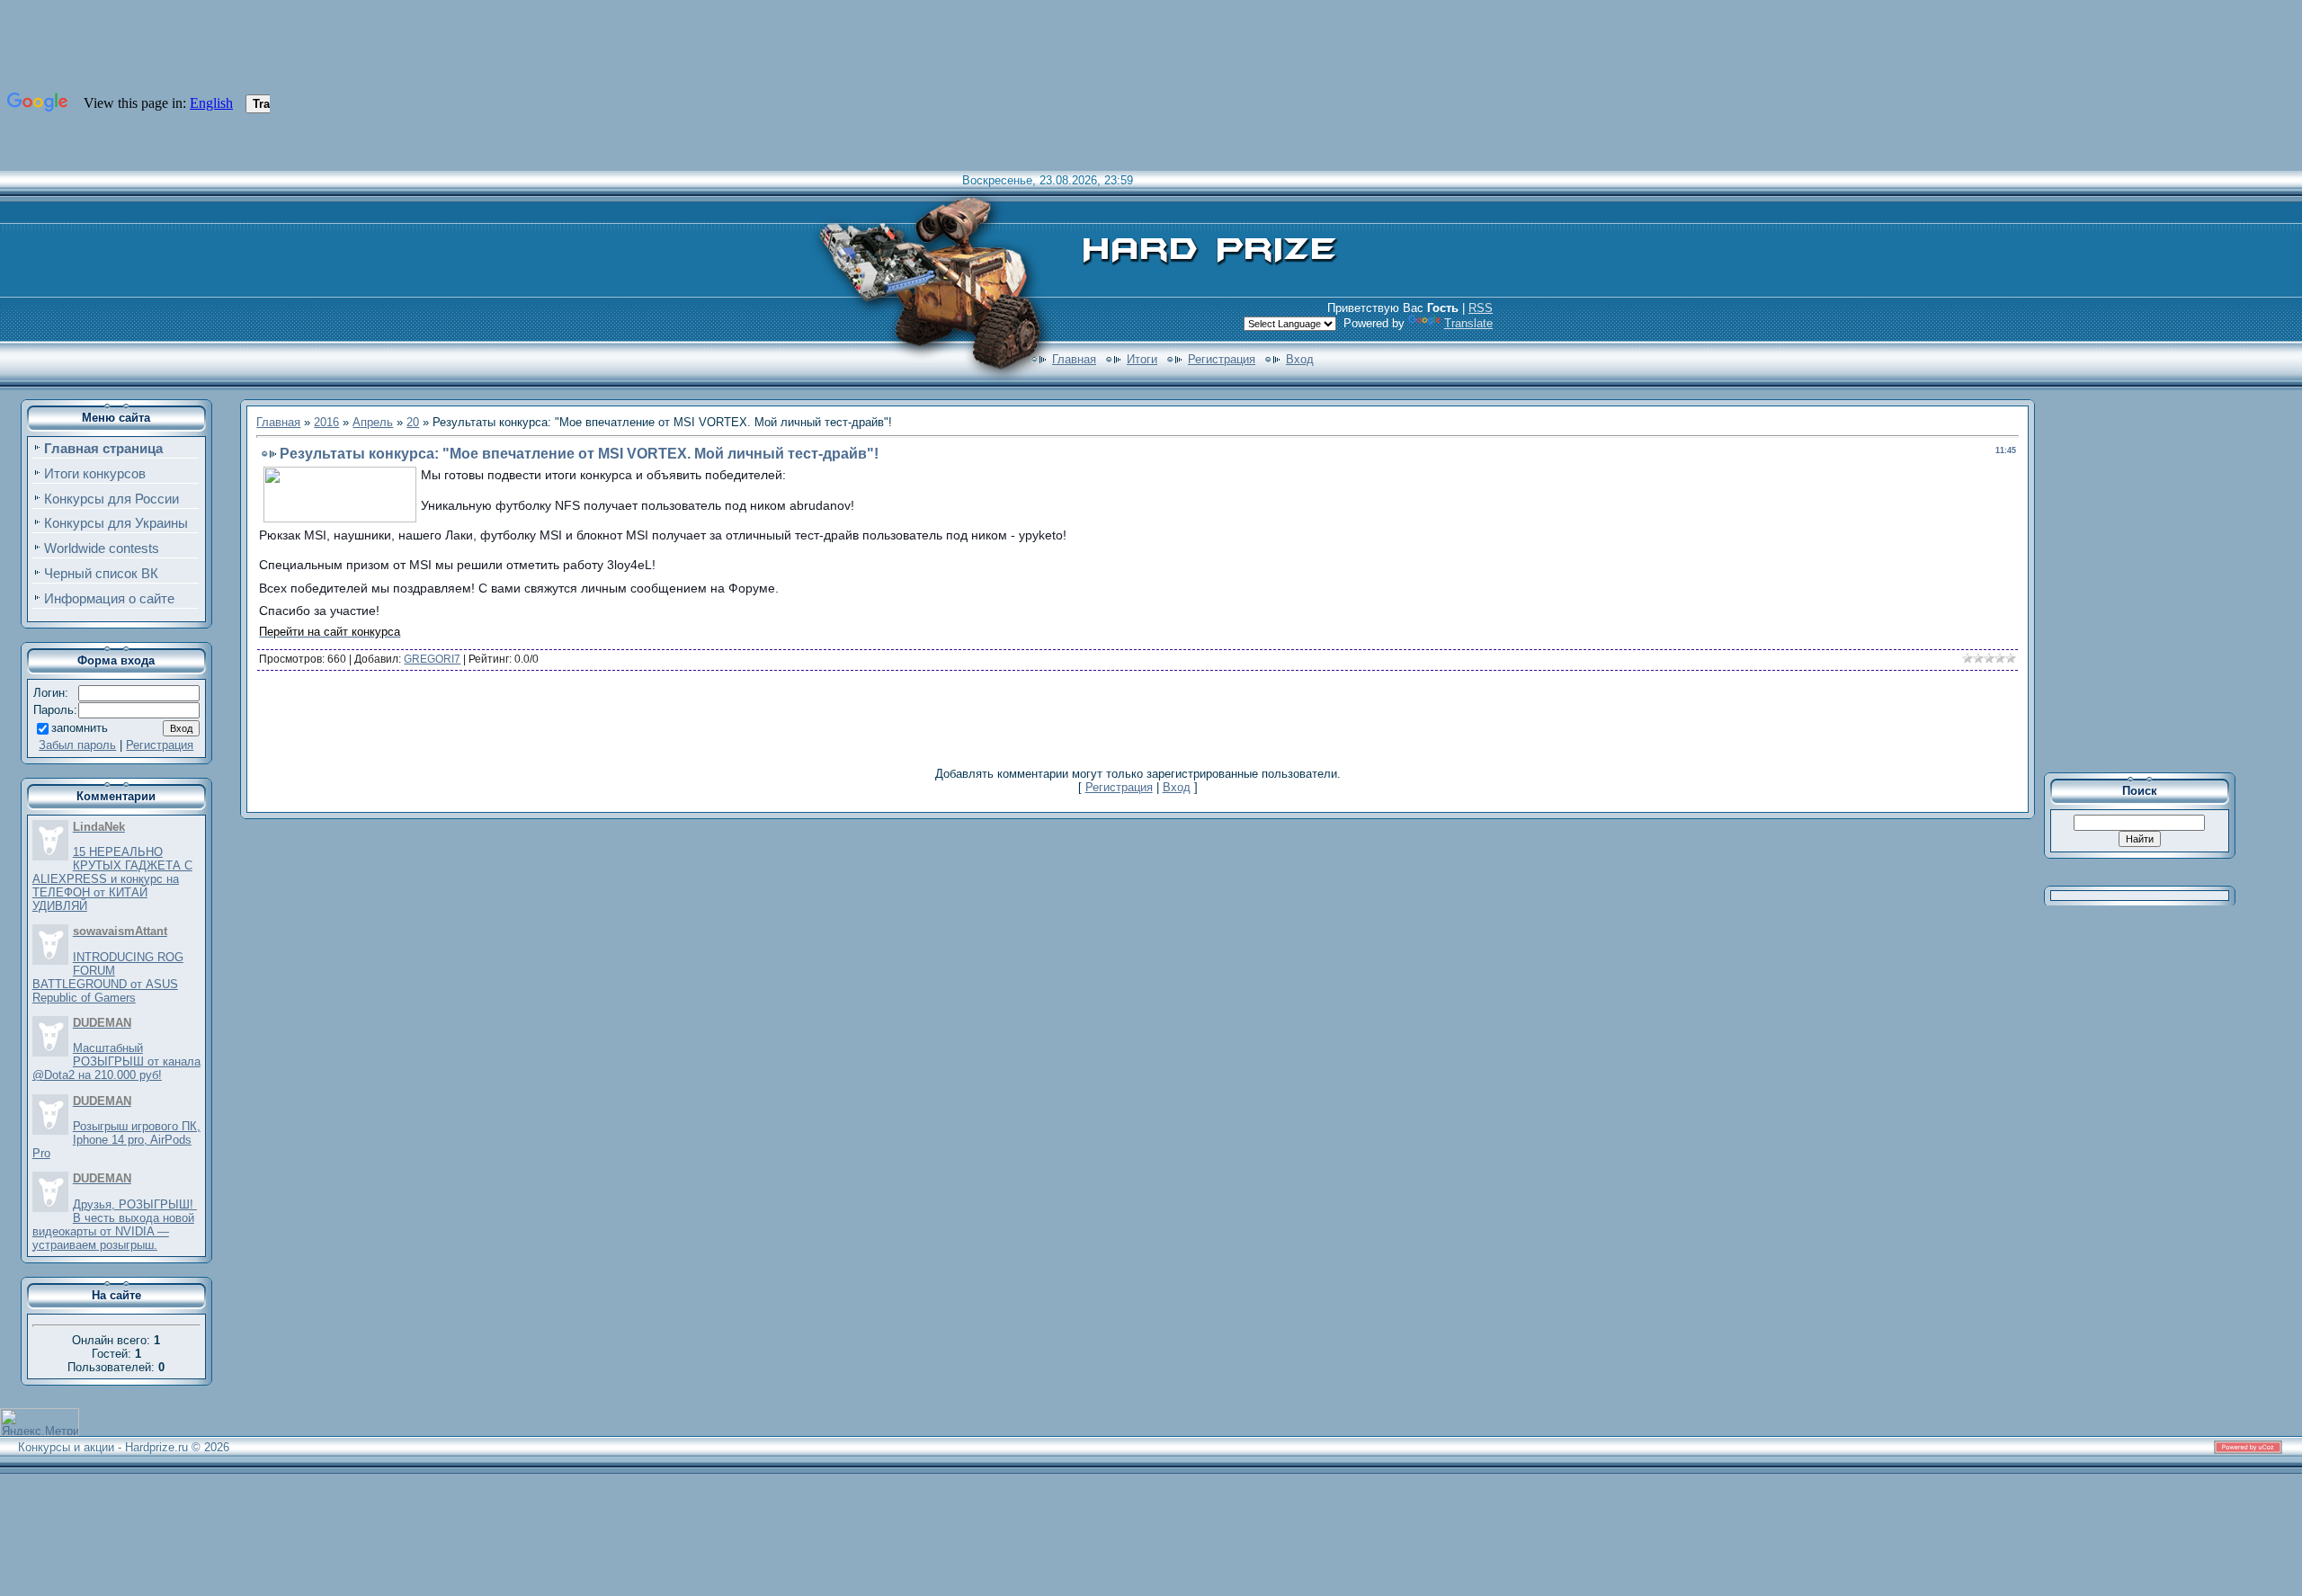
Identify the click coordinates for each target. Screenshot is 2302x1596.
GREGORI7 (432, 659)
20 (413, 422)
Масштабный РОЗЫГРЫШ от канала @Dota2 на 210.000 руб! (116, 1061)
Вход (1300, 359)
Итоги (1142, 359)
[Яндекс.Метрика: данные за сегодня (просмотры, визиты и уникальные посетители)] (40, 1422)
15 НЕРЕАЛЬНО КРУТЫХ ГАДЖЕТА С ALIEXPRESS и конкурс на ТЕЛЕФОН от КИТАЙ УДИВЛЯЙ (112, 879)
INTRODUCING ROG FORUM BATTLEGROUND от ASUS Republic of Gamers (108, 977)
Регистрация (1222, 359)
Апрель (373, 422)
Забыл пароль (77, 745)
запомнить (80, 728)
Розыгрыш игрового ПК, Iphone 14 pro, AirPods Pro (116, 1140)
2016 (326, 422)
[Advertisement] (1138, 718)
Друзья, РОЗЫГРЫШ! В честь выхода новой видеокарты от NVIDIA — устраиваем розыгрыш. (115, 1225)
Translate (1468, 323)
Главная (1074, 359)
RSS (1481, 308)
